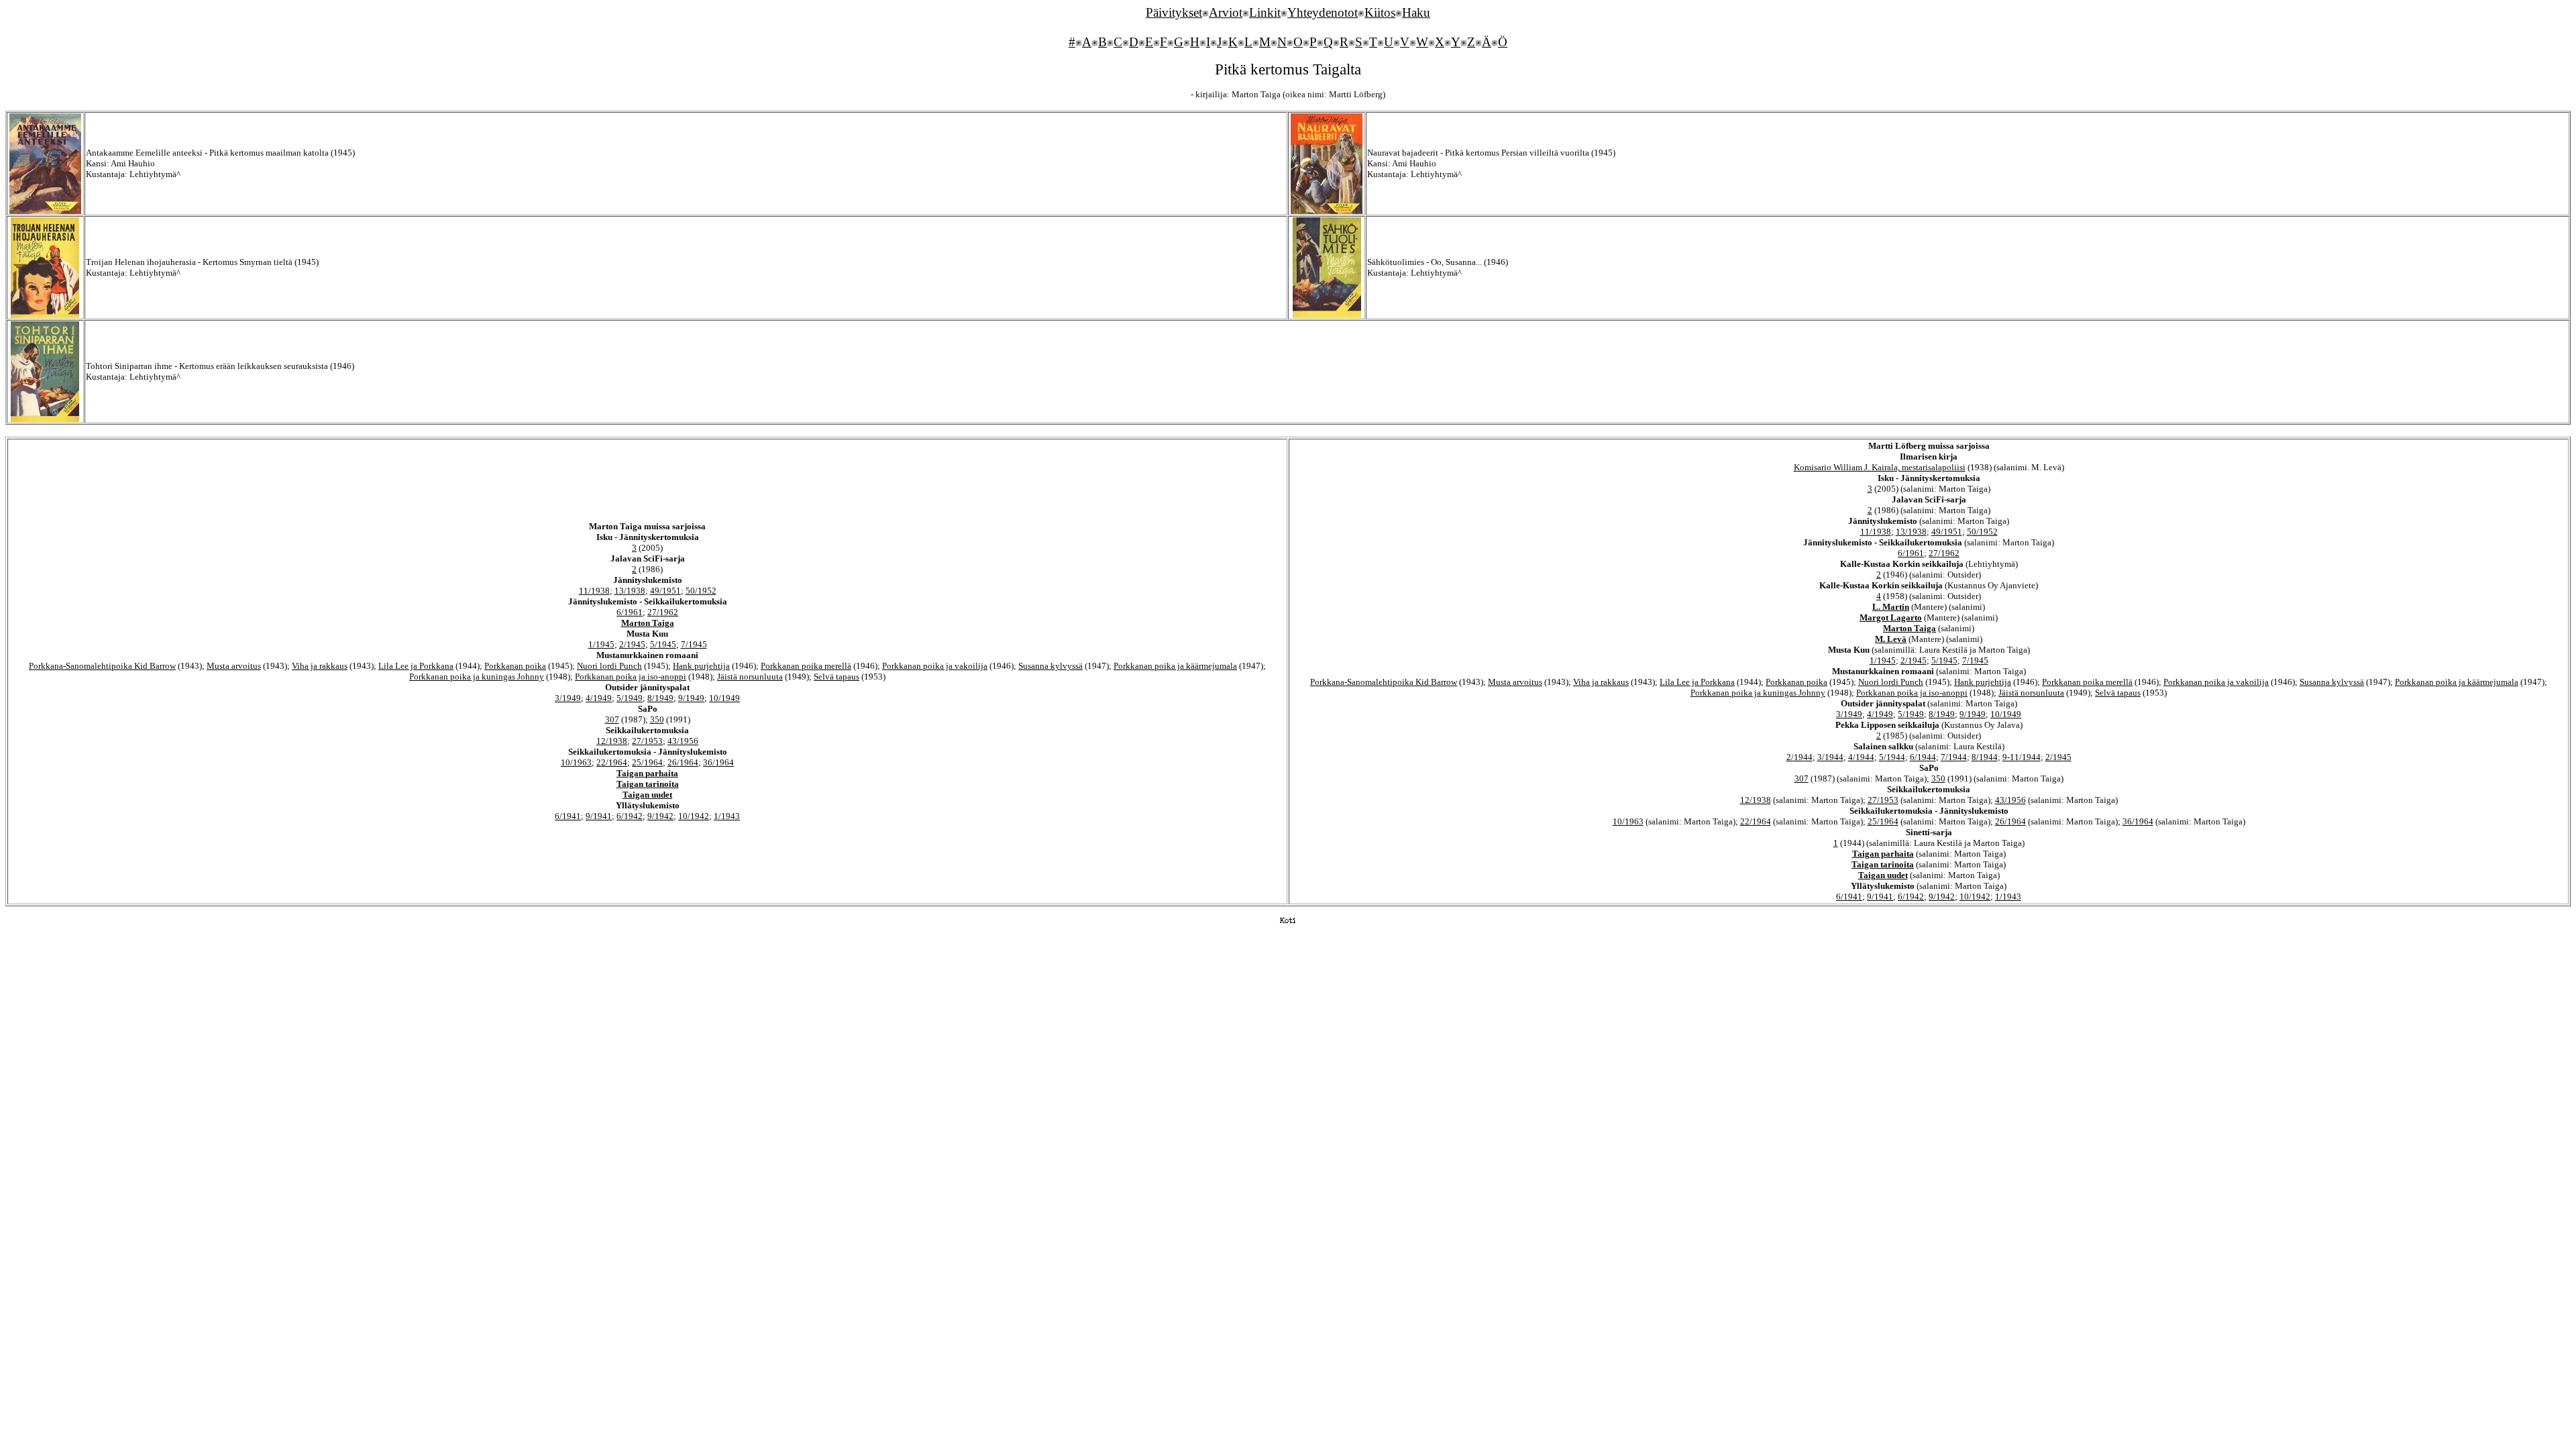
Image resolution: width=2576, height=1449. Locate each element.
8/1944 (1985, 757)
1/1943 (727, 816)
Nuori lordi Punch (609, 666)
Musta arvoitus (234, 666)
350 (657, 719)
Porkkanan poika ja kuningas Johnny (477, 677)
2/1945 (632, 644)
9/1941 (599, 816)
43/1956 (683, 741)
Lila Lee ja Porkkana (416, 666)
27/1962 (663, 612)
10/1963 (576, 762)
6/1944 (1923, 757)
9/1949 (691, 698)
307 (612, 719)
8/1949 (660, 698)
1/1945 (601, 644)
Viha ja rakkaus (320, 666)
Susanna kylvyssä (1051, 666)
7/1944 (1954, 757)
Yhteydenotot (1323, 12)
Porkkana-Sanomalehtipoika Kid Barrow (102, 666)
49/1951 (665, 591)
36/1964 (718, 762)
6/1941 (568, 816)
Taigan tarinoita (648, 784)
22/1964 (612, 762)
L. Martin (1891, 607)
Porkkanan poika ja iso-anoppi (631, 677)
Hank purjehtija (701, 666)
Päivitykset (1174, 12)
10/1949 (724, 698)
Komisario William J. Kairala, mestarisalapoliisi (1880, 467)
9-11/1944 (2022, 757)
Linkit (1265, 12)
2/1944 (1800, 757)
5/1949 (630, 698)
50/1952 (701, 591)
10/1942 (694, 816)
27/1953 (647, 741)
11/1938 (594, 591)
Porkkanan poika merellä (806, 666)
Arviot (1226, 12)
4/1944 (1861, 757)
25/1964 (647, 762)
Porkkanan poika (515, 666)
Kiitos (1380, 12)
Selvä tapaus (837, 677)
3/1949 (568, 698)
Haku (1416, 12)
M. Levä (1891, 639)
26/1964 (683, 762)
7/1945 (694, 644)
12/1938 (612, 741)
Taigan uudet (647, 795)
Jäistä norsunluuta (750, 677)
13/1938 (630, 591)
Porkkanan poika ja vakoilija (935, 666)
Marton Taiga (648, 623)
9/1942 (660, 816)
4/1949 (599, 698)
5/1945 (663, 644)
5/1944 (1892, 757)
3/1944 (1830, 757)
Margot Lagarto (1891, 618)
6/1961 (630, 612)
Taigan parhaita (647, 773)
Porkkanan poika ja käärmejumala (1175, 666)
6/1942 (630, 816)
